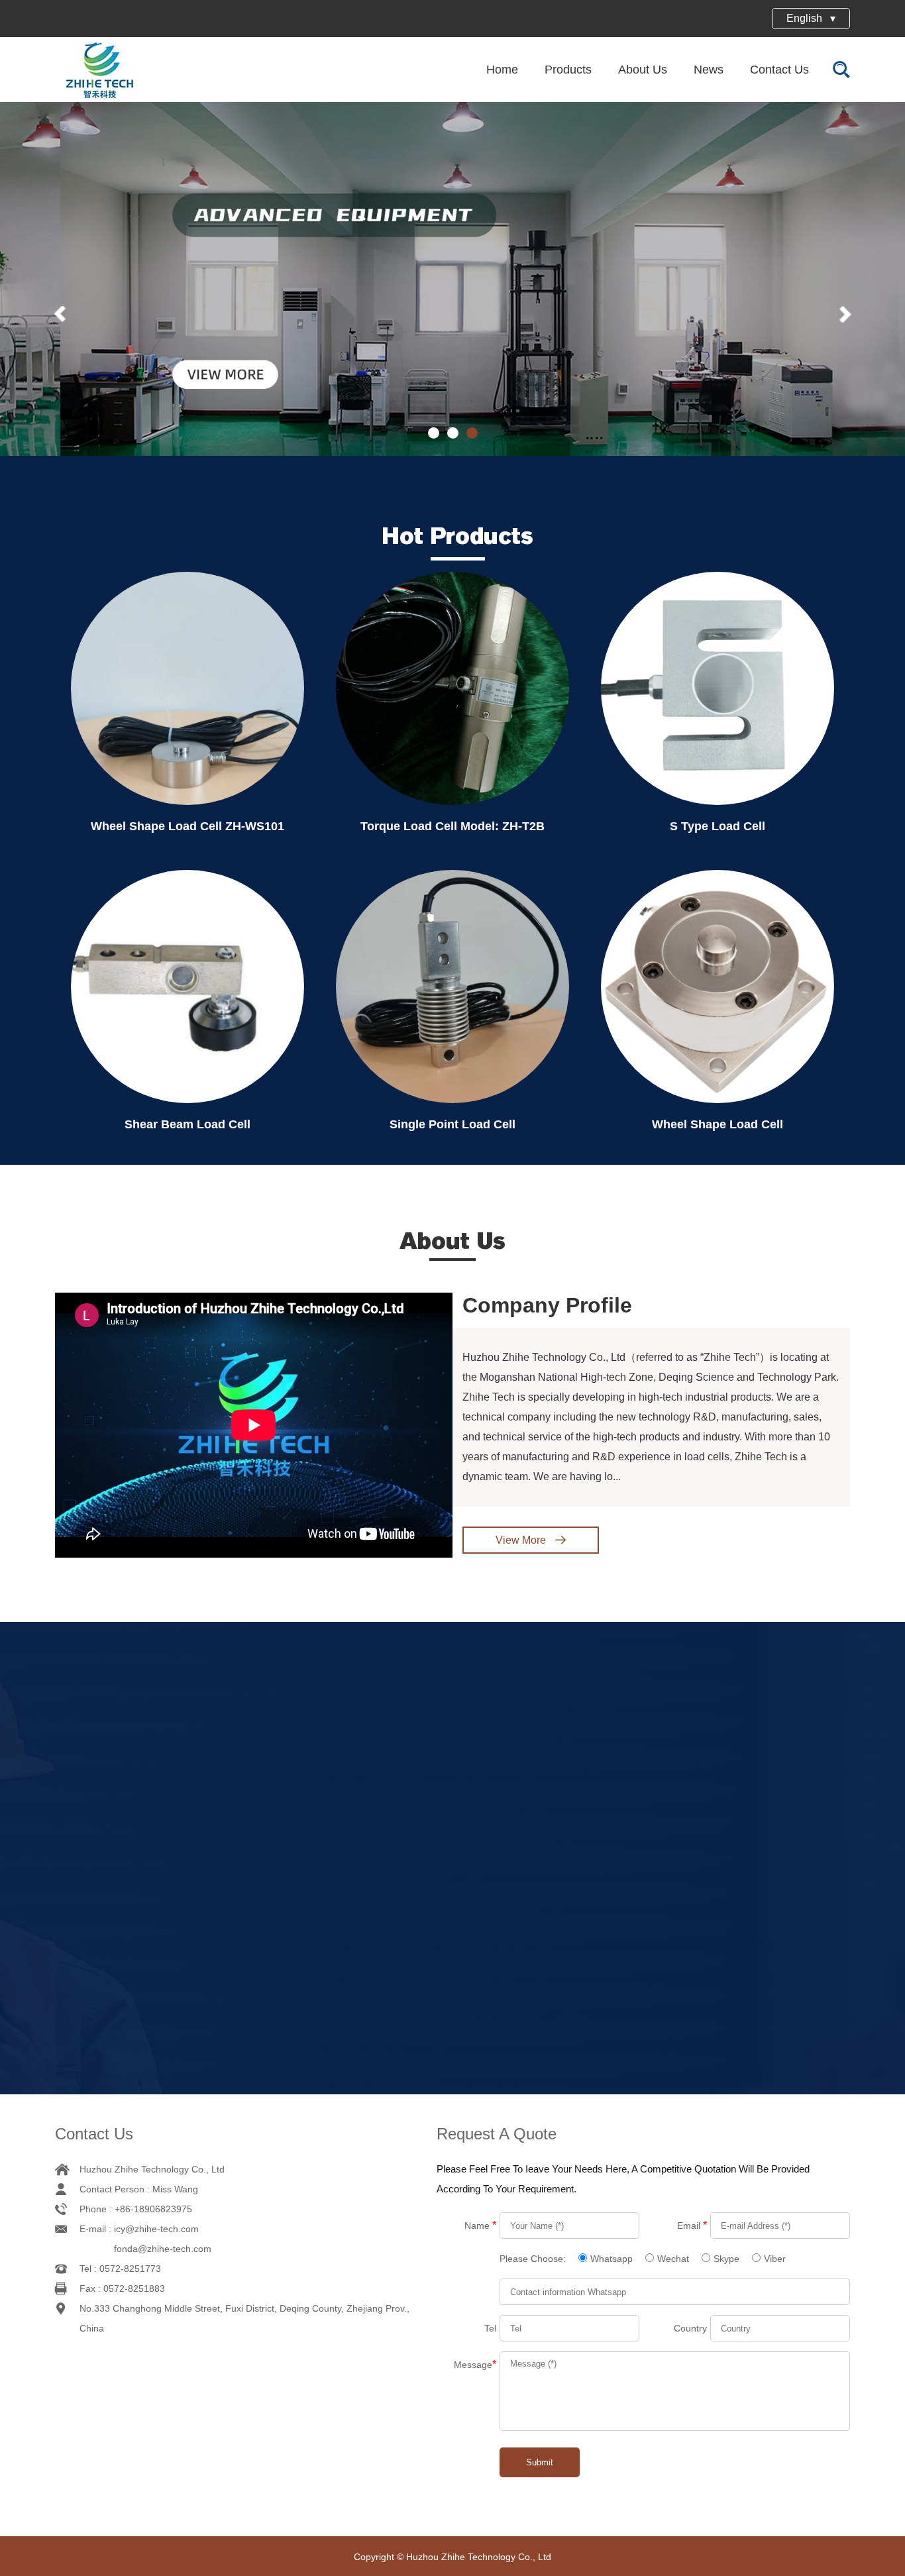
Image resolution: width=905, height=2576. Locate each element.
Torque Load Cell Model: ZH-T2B (452, 826)
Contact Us (779, 70)
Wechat (673, 2259)
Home (502, 70)
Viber (775, 2259)
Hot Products (458, 536)
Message (475, 2364)
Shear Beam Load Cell (187, 1124)
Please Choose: (534, 2259)
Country (690, 2328)
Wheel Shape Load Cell (718, 1124)
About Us (643, 70)
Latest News (452, 1680)
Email (692, 2225)
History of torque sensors (758, 1874)
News (709, 70)
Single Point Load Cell (452, 1124)
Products (568, 70)
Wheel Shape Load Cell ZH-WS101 (187, 826)
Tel (490, 2328)
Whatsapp (612, 2259)
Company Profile (547, 1305)
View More (522, 1540)
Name (480, 2225)
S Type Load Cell (718, 826)
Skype (726, 2259)
